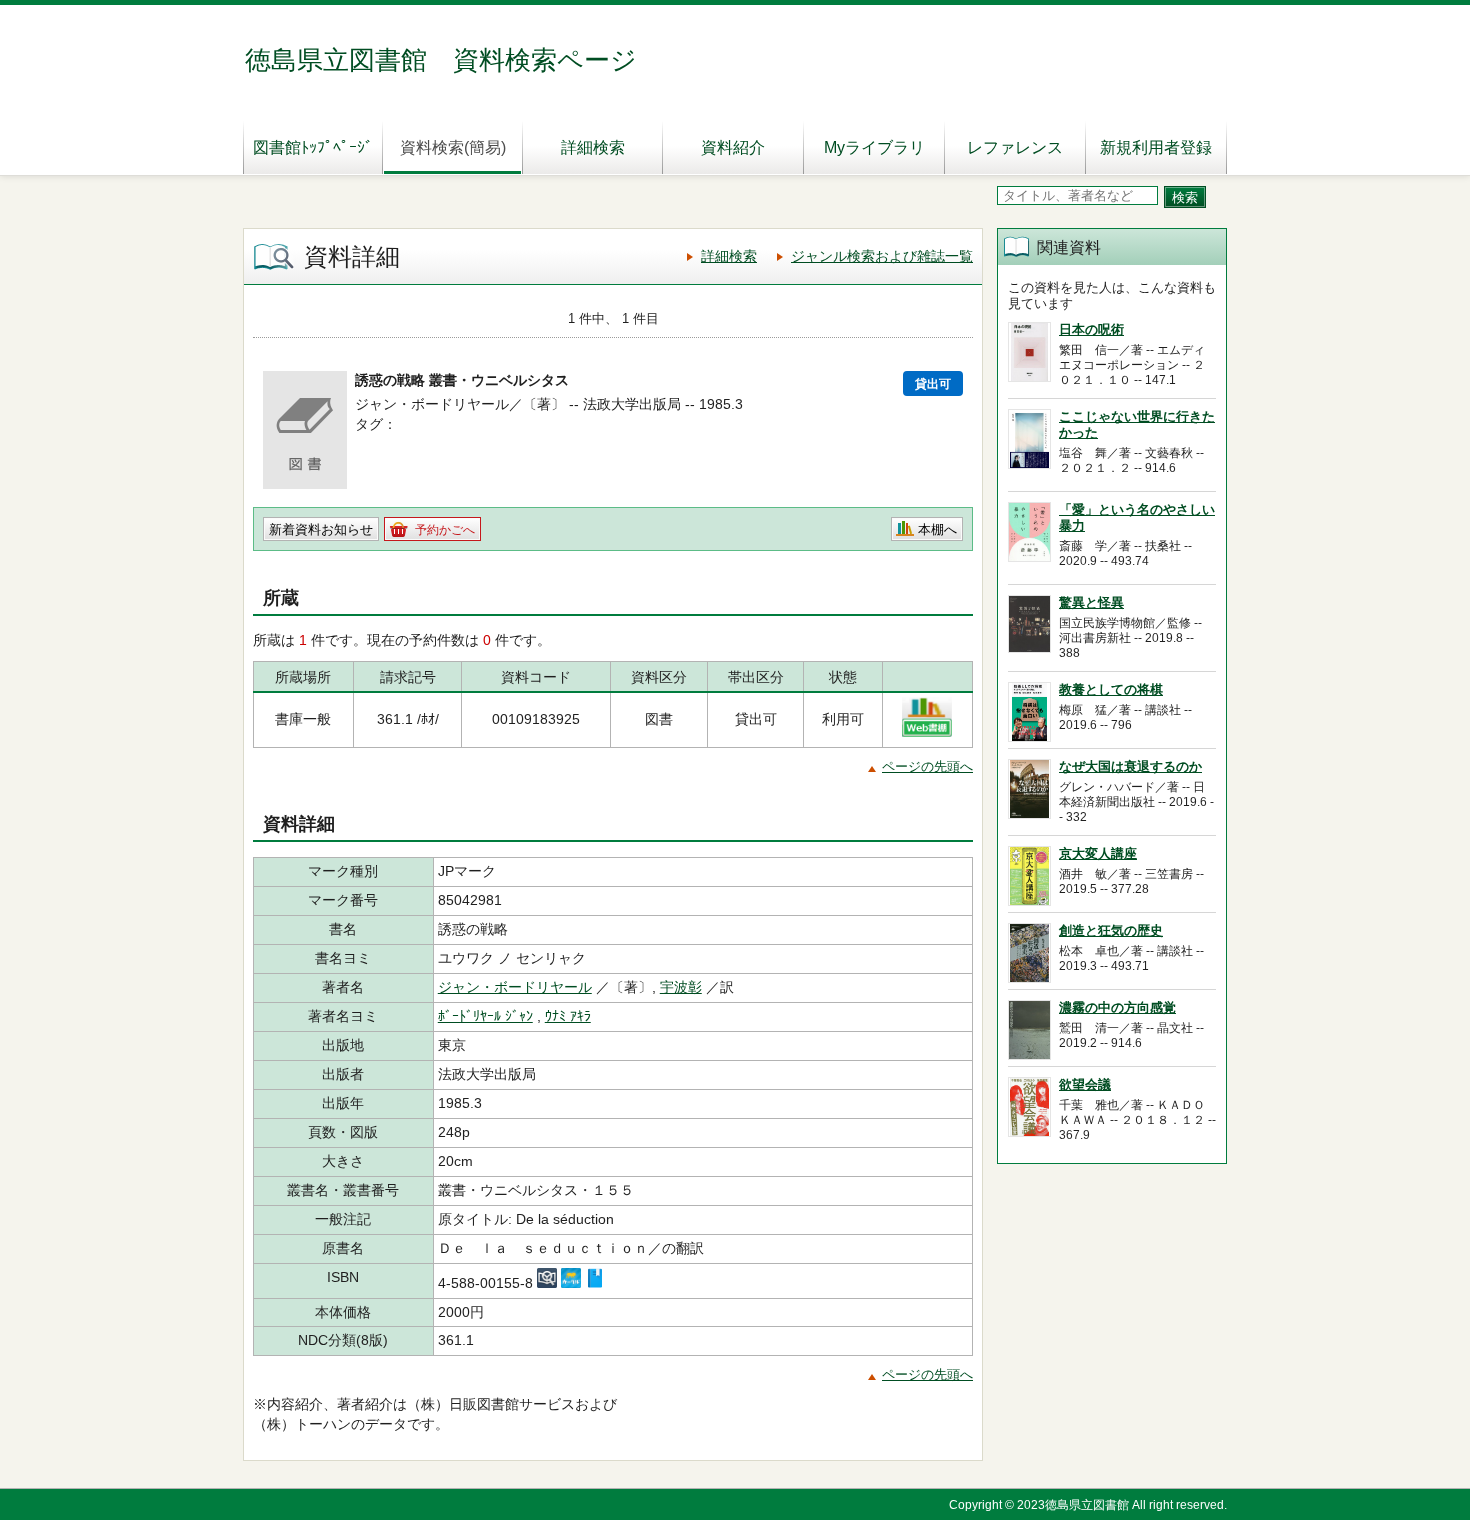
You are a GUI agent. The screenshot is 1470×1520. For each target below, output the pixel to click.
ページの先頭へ (927, 766)
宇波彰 (681, 987)
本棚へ (937, 529)
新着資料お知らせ (321, 529)
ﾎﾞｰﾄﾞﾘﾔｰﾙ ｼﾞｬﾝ (485, 1016)
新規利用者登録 (1156, 147)
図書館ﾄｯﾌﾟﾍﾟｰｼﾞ (313, 147)
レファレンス (1015, 147)
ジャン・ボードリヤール (515, 987)
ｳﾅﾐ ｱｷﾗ (568, 1016)
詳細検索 (593, 147)
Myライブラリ (874, 147)
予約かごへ (445, 530)
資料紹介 (733, 147)
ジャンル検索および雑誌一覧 (882, 256)
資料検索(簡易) (453, 147)
